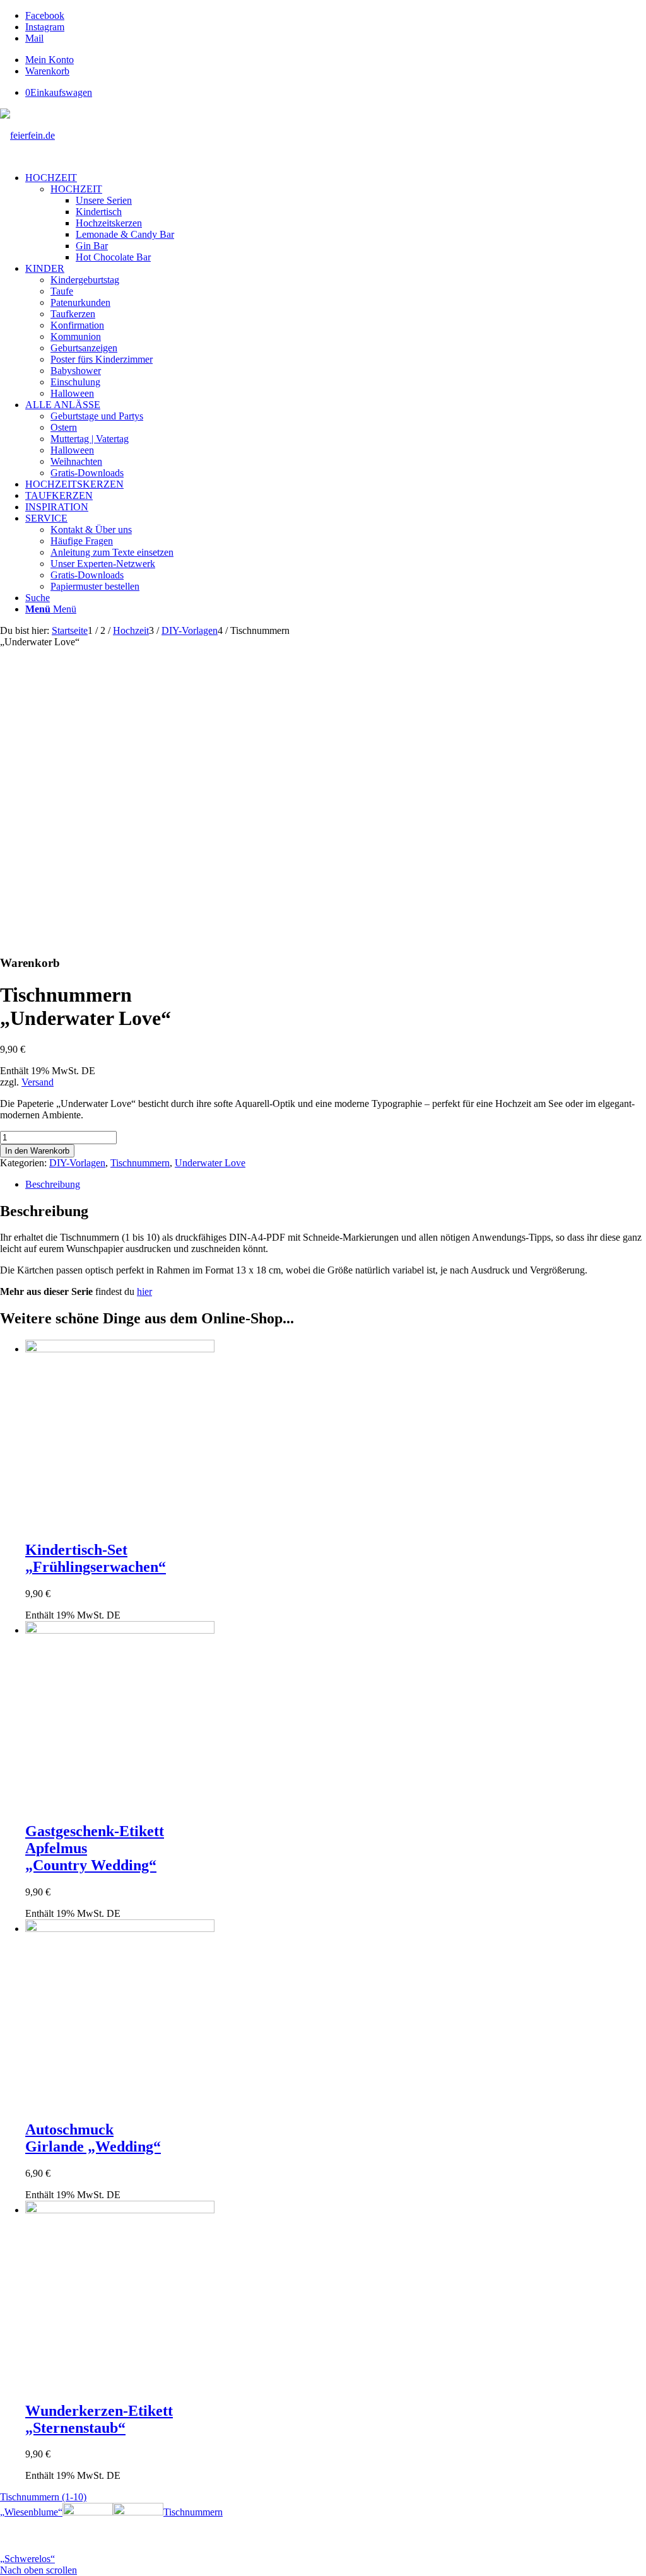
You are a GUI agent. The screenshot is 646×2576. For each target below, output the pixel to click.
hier (144, 1291)
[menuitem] (336, 60)
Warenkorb (47, 71)
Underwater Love (210, 1163)
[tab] (336, 1185)
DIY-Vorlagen (77, 1163)
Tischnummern (140, 1163)
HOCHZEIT (76, 189)
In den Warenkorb (37, 1151)
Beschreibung (53, 1184)
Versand (38, 1082)
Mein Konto (50, 60)
